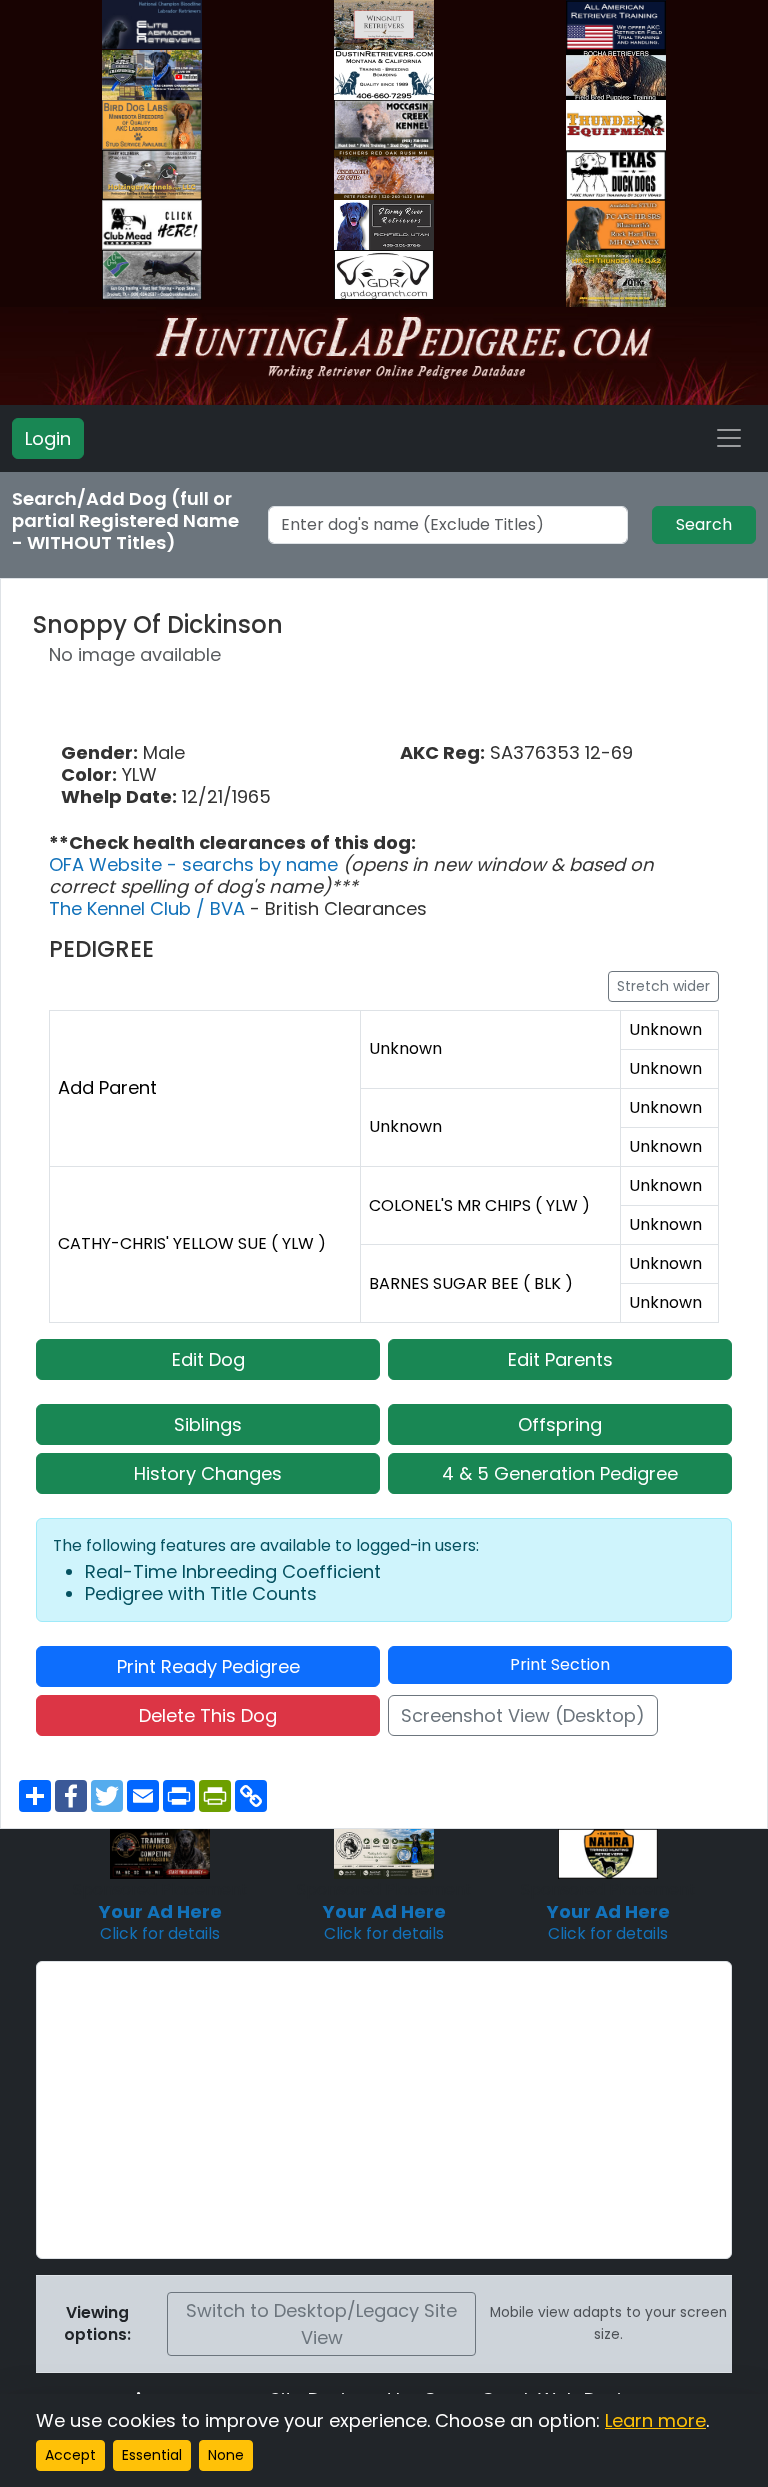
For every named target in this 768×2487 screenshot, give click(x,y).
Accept (70, 2455)
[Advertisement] (384, 2110)
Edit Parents (560, 1359)
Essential (152, 2455)
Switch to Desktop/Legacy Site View (321, 2324)
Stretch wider (663, 986)
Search (704, 524)
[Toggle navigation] (729, 438)
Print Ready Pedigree (208, 1666)
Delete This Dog (208, 1715)
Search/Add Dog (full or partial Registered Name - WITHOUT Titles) (125, 521)
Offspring (560, 1424)
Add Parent (107, 1087)
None (226, 2455)
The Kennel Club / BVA (149, 908)
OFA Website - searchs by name (196, 864)
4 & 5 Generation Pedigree (560, 1473)
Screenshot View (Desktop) (523, 1715)
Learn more (655, 2420)
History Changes (208, 1473)
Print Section (560, 1664)
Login (48, 438)
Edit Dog (208, 1359)
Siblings (208, 1424)
